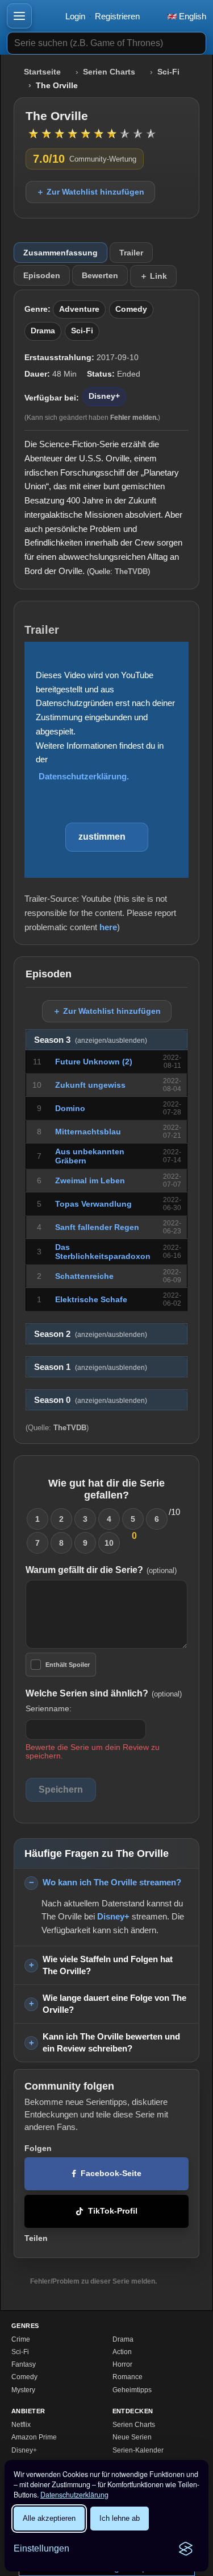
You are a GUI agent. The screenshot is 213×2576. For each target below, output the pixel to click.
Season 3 (91, 1040)
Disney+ (104, 396)
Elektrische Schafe (91, 1299)
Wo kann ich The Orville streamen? (112, 1882)
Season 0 (91, 1400)
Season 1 (91, 1367)
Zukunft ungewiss (90, 1085)
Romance (128, 2377)
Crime (21, 2339)
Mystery (23, 2390)
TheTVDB (131, 571)
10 (109, 1543)
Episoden (42, 275)
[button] (19, 16)
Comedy (131, 309)
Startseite (42, 72)
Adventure (79, 309)
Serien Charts (109, 72)
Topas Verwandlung (93, 1204)
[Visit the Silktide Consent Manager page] (186, 2549)
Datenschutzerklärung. (84, 776)
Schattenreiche (84, 1276)
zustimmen (102, 837)
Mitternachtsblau (88, 1132)
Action (122, 2352)
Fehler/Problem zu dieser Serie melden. (93, 2281)
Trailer (131, 253)
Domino (70, 1108)
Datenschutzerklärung (74, 2495)
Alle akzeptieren (49, 2518)
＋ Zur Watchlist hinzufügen (90, 192)
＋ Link (153, 276)
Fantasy (24, 2364)
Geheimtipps (132, 2390)
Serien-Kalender (138, 2450)
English (191, 16)
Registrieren (117, 16)
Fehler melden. (134, 418)
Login (75, 16)
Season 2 (91, 1334)
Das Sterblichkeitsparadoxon (103, 1252)
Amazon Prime (34, 2437)
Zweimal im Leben (90, 1180)
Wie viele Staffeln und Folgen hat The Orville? (108, 1965)
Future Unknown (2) (94, 1062)
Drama (43, 331)
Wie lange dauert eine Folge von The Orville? (114, 2004)
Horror (122, 2364)
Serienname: (49, 1708)
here (108, 927)
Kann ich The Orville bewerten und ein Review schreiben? (111, 2042)
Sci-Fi (168, 72)
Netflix (21, 2425)
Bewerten (100, 275)
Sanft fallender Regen (97, 1227)
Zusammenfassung (60, 253)
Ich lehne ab (120, 2518)
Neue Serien (132, 2437)
